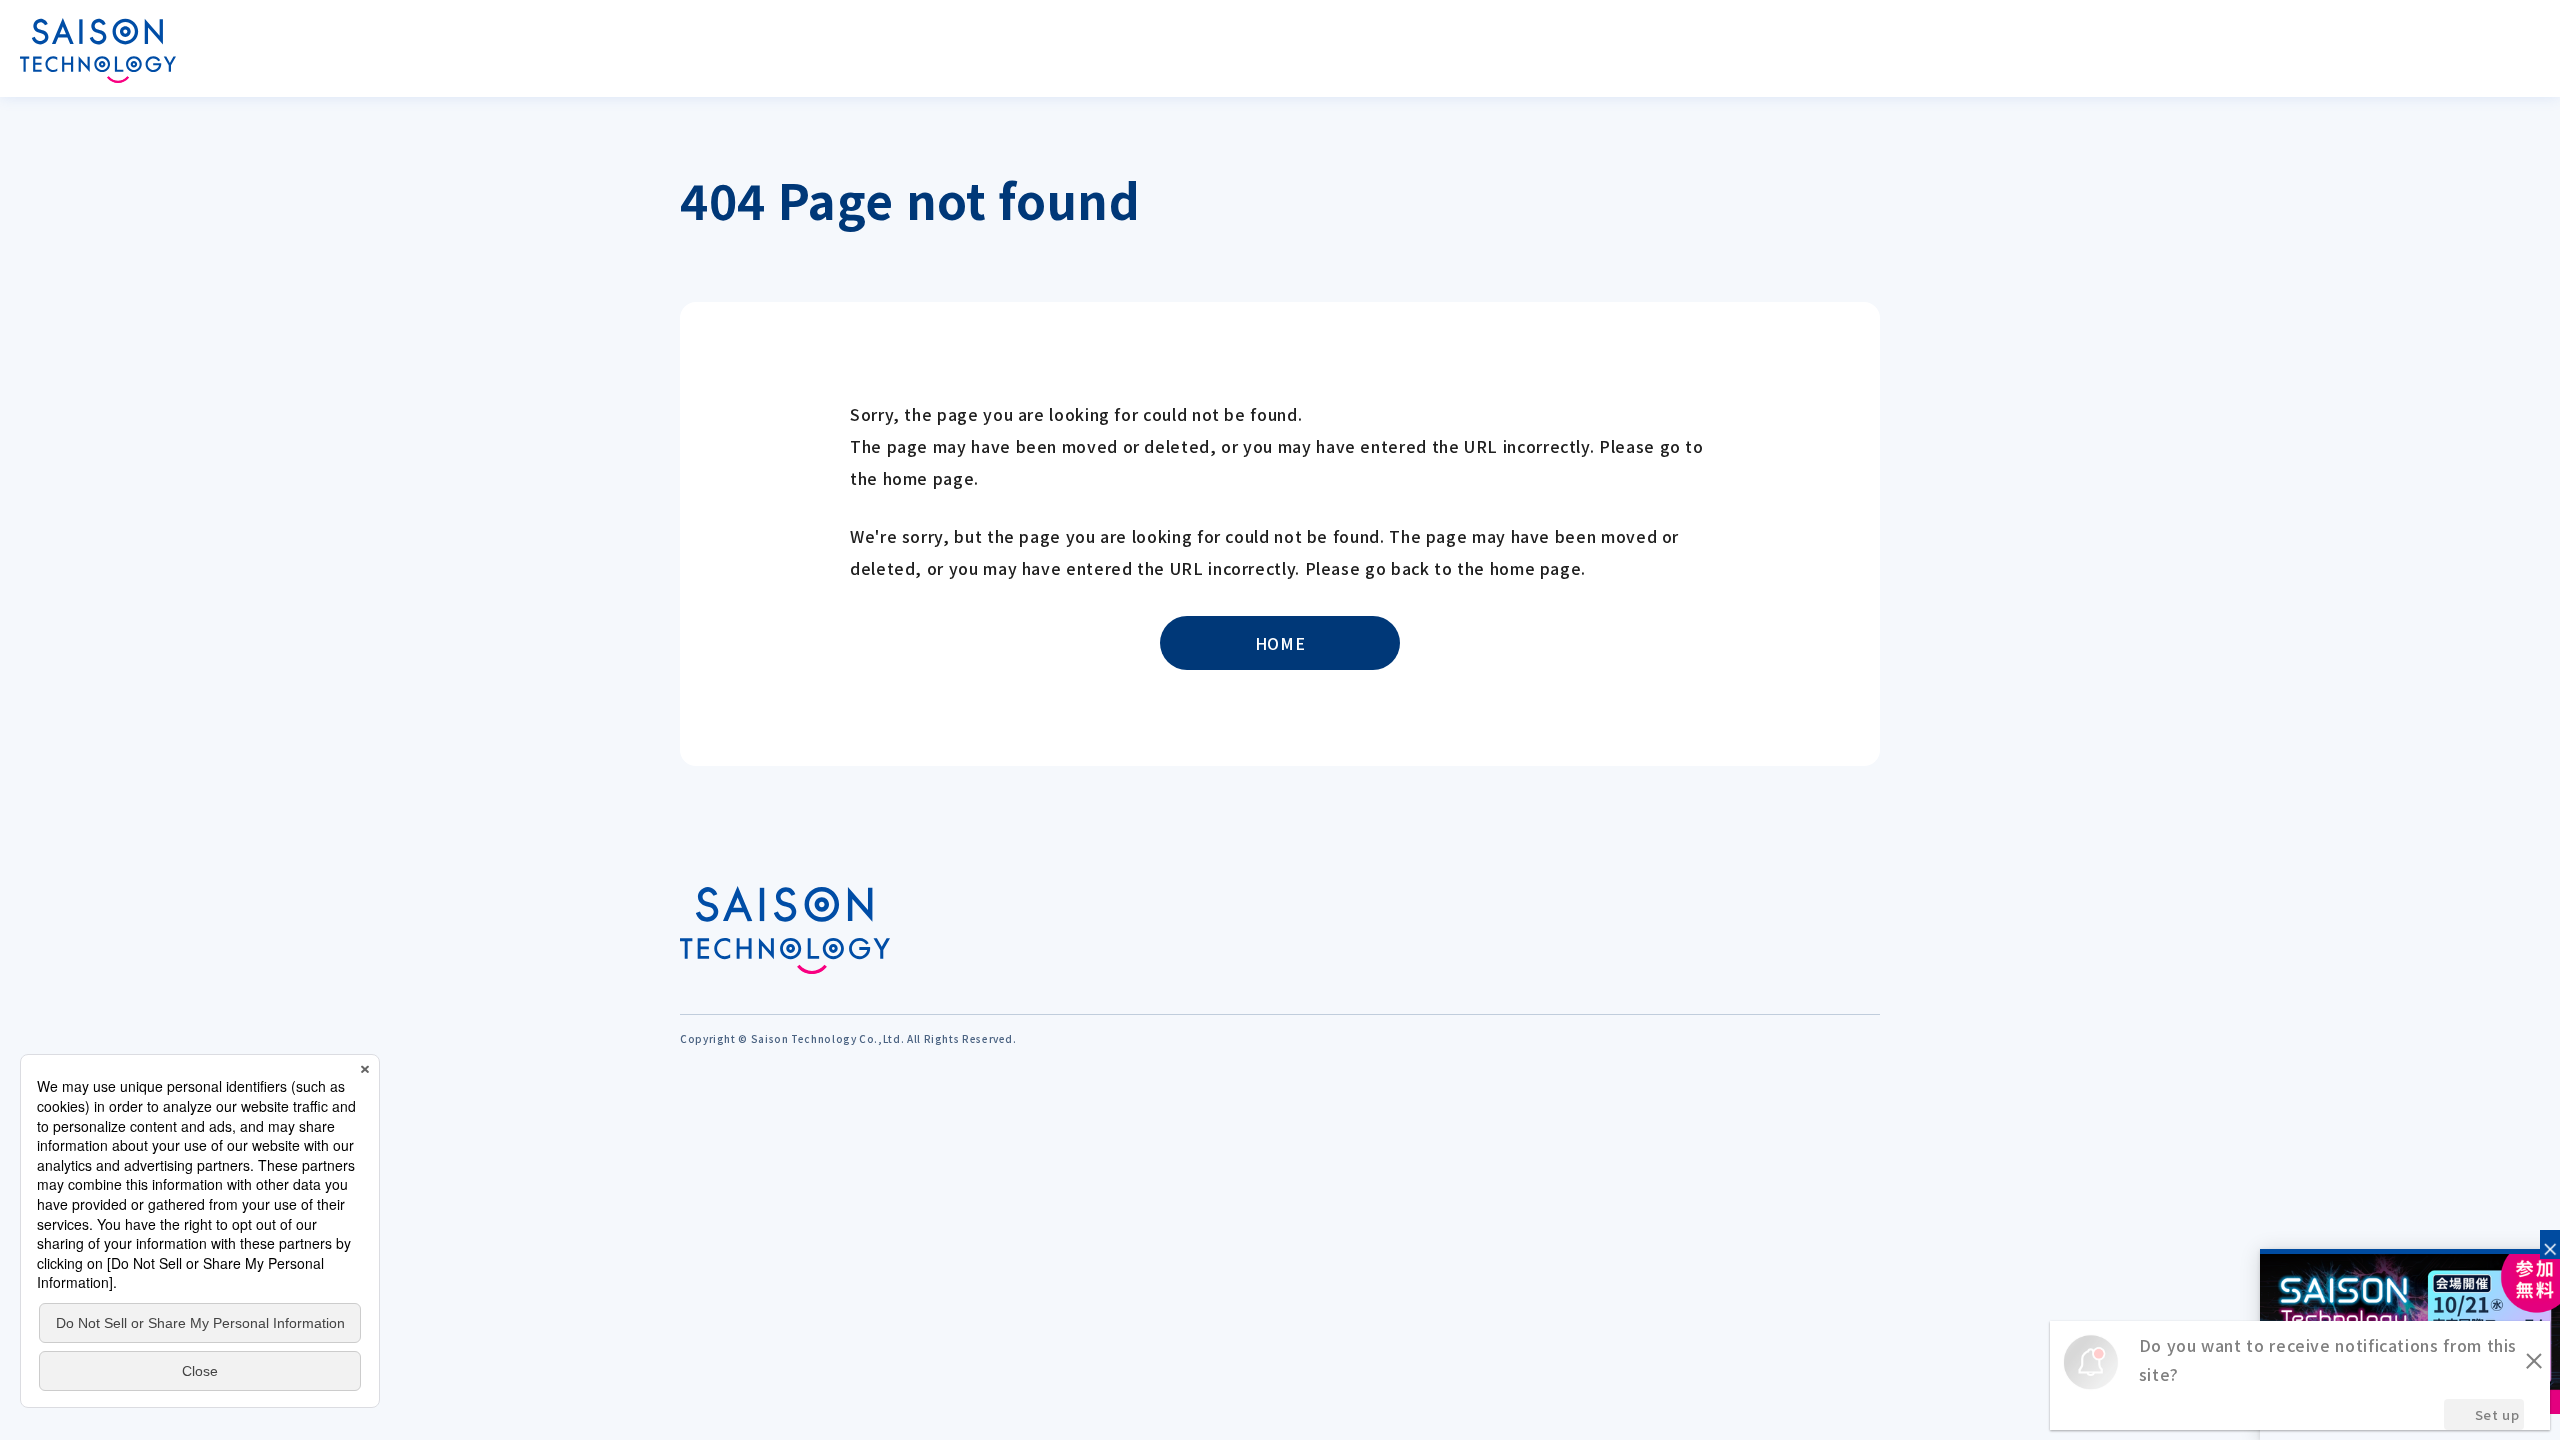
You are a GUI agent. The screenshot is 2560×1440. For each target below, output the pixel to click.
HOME (1280, 643)
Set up (2497, 1414)
